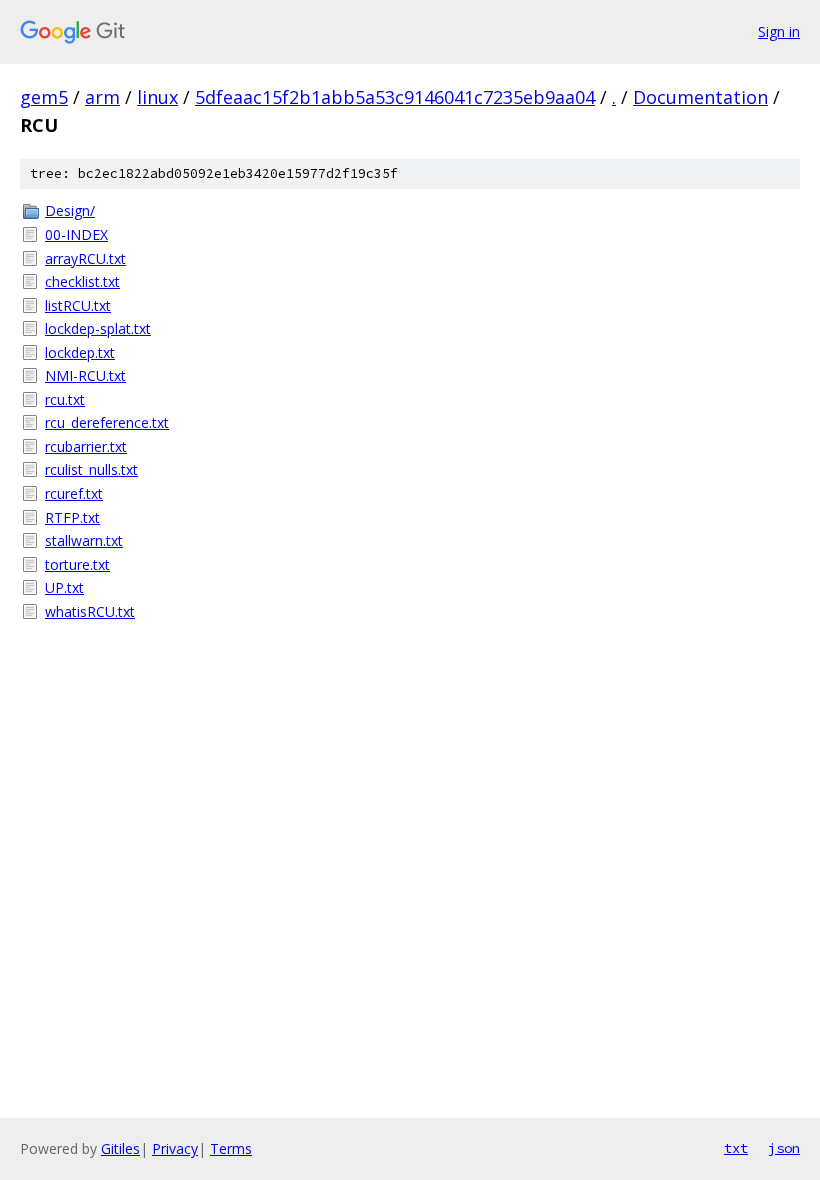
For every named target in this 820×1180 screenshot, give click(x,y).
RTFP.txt (72, 517)
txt (736, 1148)
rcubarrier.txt (86, 446)
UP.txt (64, 587)
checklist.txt (82, 281)
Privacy (175, 1148)
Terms (231, 1148)
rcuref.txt (74, 493)
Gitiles (120, 1148)
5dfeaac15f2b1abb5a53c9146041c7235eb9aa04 (395, 97)
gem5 (44, 97)
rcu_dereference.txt (107, 422)
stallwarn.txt (84, 540)
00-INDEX (76, 234)
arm (102, 97)
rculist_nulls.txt (91, 469)
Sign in (779, 31)
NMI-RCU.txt (85, 375)
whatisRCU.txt (90, 611)
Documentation (700, 97)
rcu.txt (65, 399)
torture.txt (77, 564)
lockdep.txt (80, 352)
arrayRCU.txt (85, 258)
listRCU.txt (78, 305)
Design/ (70, 210)
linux (157, 97)
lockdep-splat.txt (98, 328)
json (784, 1148)
